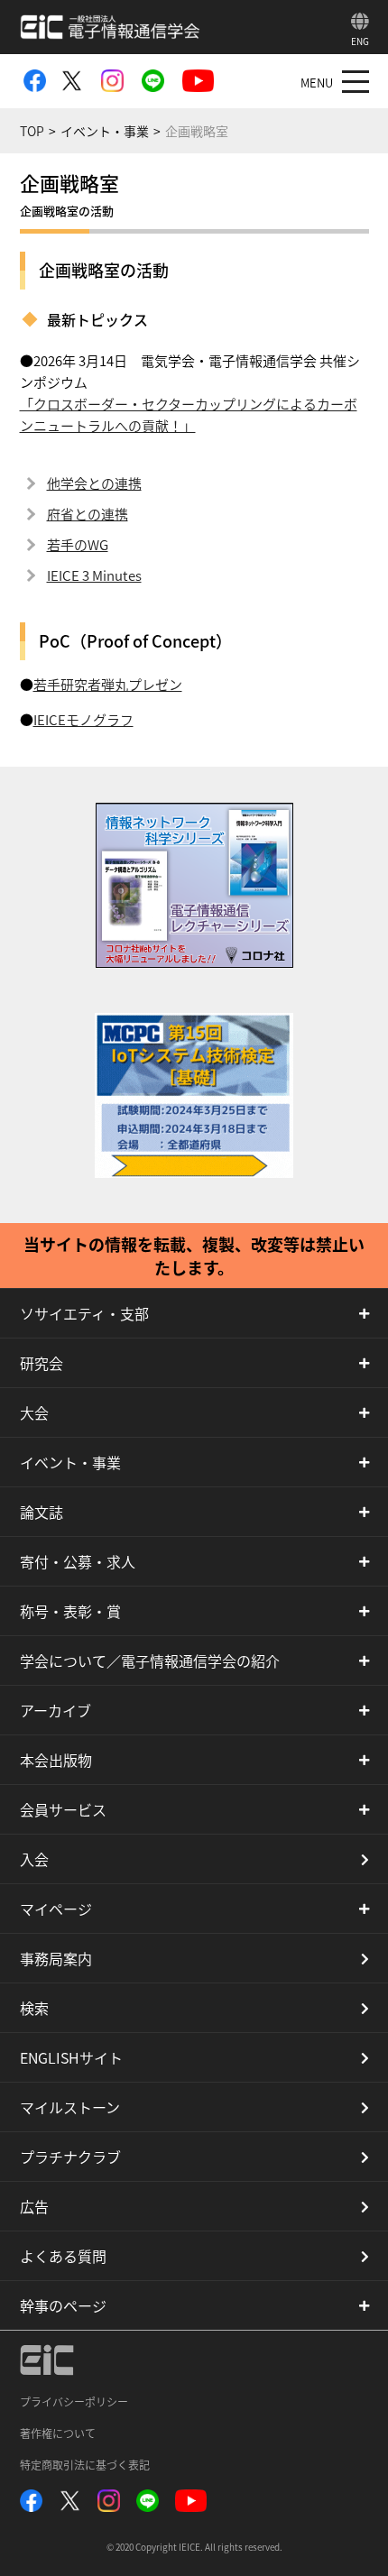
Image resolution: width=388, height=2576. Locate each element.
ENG (360, 41)
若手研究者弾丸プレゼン (108, 684)
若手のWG (78, 544)
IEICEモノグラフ (83, 719)
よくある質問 (63, 2256)
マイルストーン (70, 2107)
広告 (34, 2206)
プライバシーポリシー (74, 2401)
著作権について (58, 2433)
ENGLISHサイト (71, 2057)
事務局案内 (56, 1958)
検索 (34, 2008)
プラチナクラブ (70, 2157)
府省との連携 (88, 514)
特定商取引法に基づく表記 (85, 2465)
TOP (32, 131)
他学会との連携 (94, 483)
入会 (34, 1859)
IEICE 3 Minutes (94, 575)
